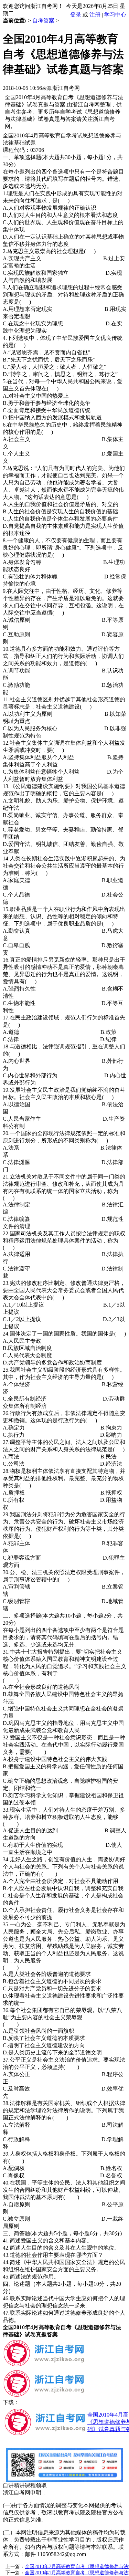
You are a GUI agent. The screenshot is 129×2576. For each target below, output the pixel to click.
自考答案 (43, 20)
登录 (76, 15)
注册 (95, 15)
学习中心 (115, 15)
